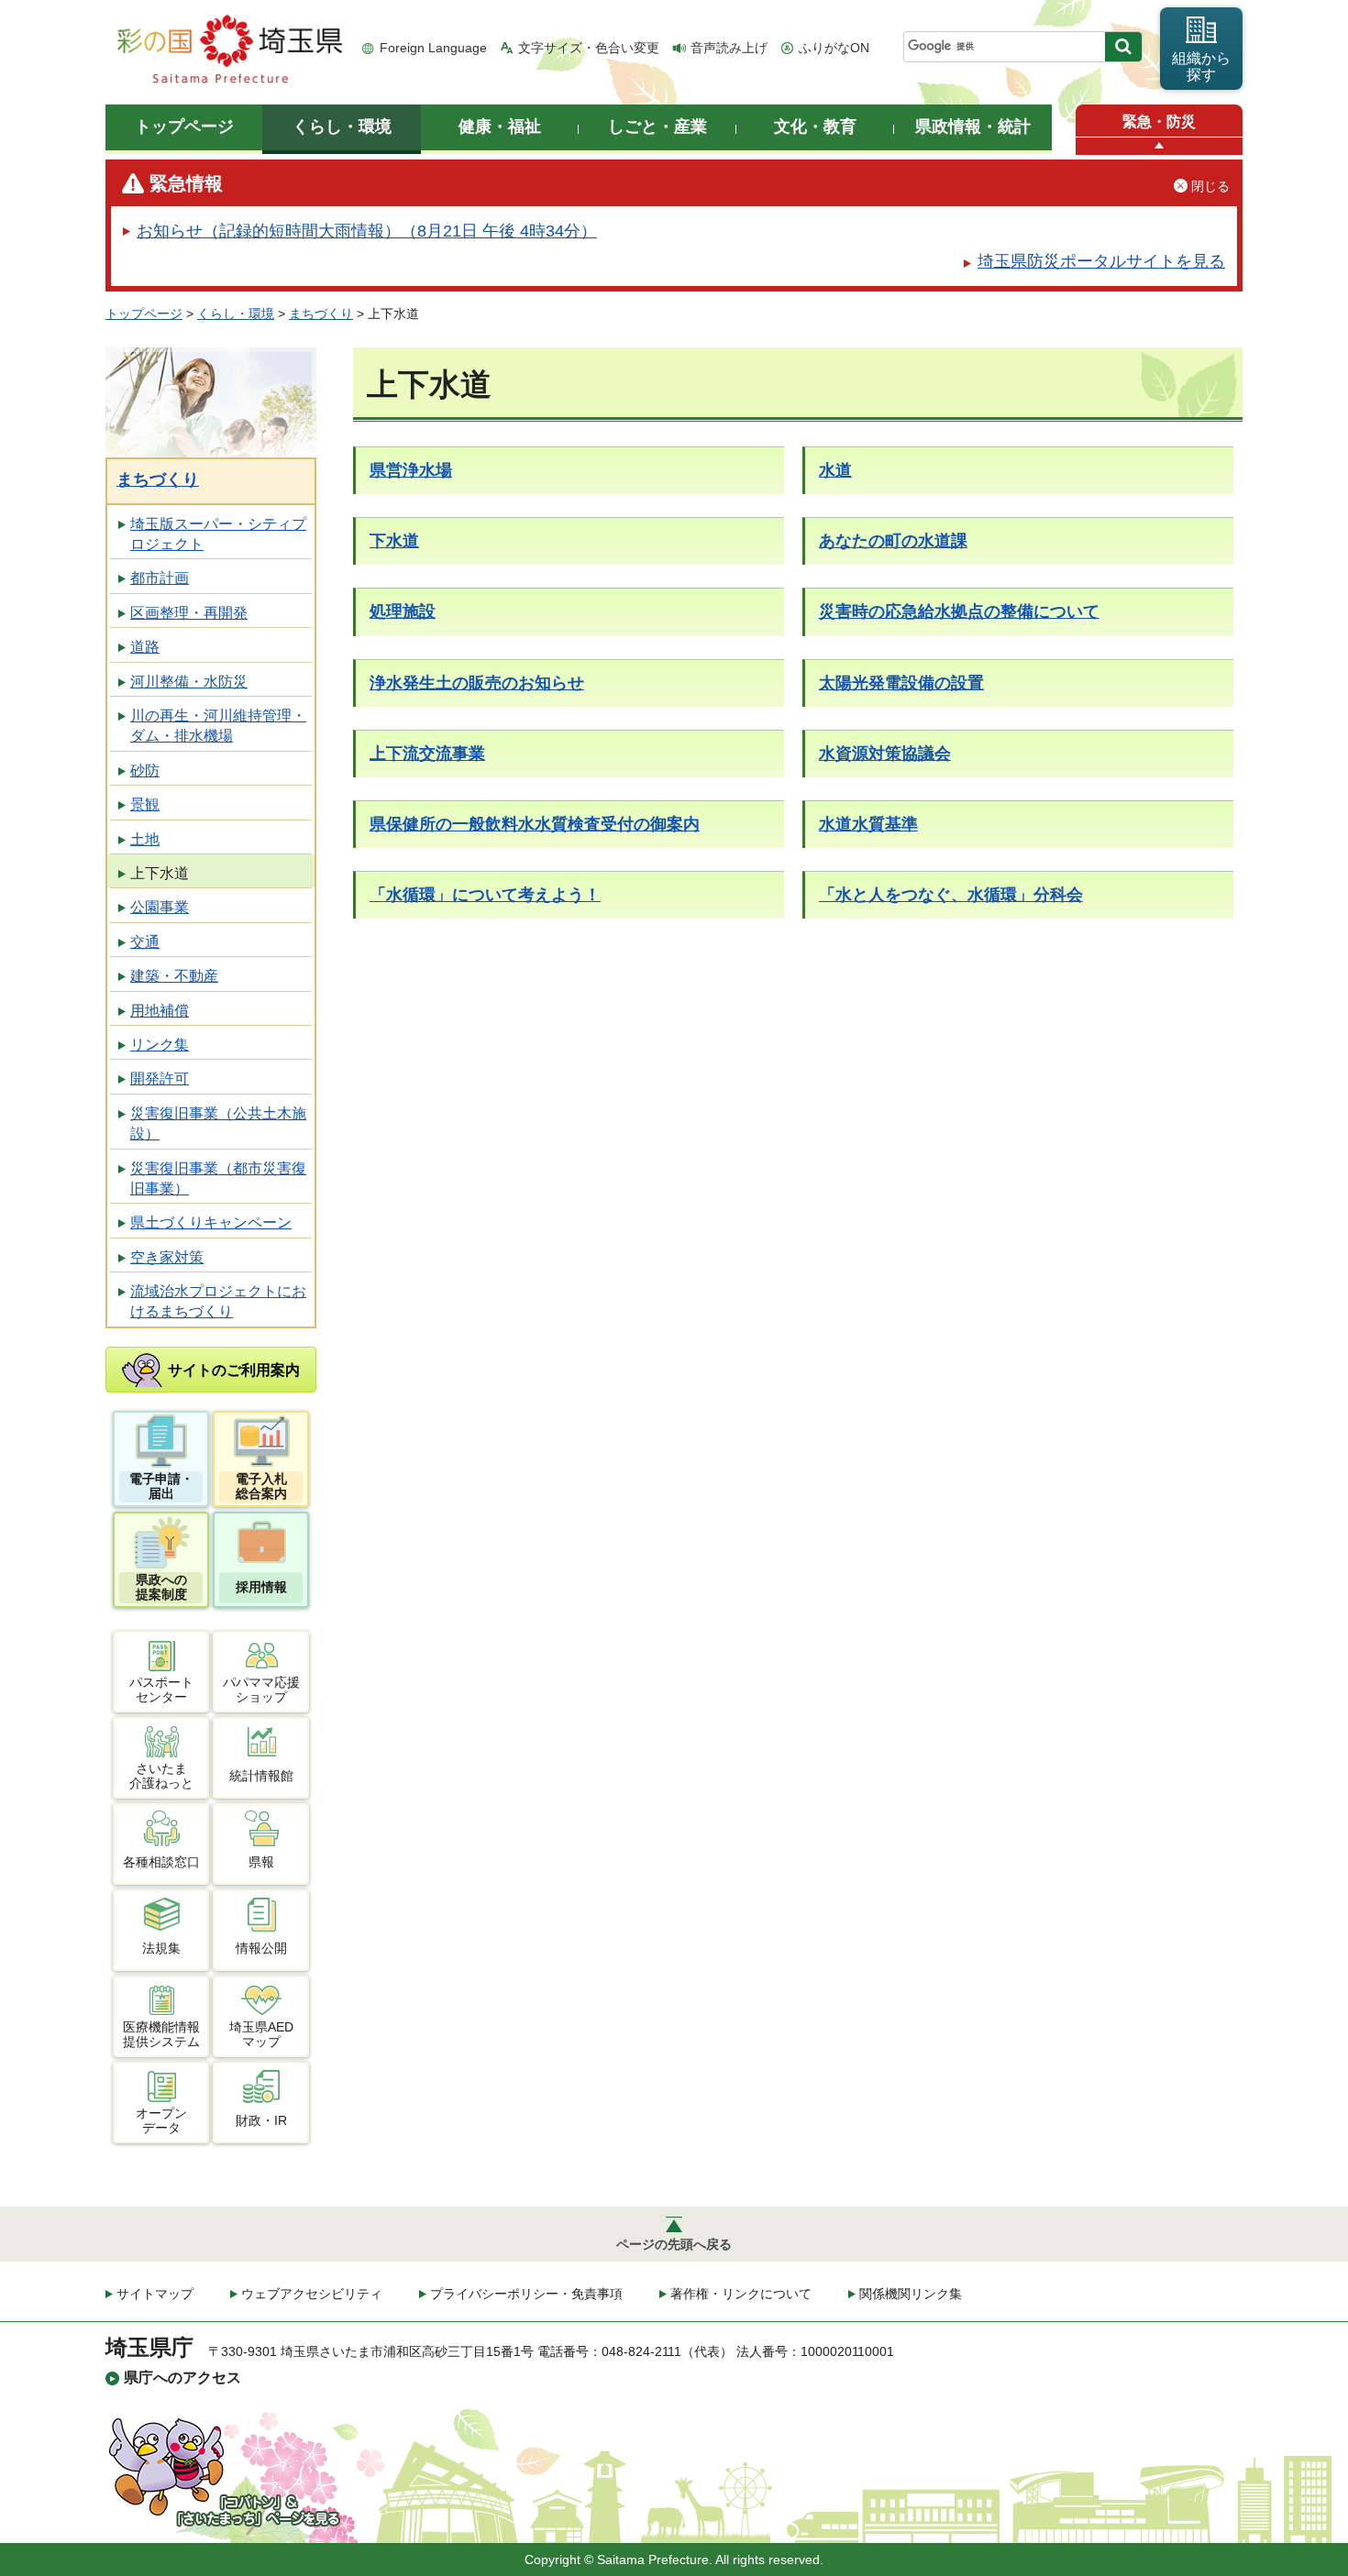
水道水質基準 (868, 824)
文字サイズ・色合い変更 (589, 48)
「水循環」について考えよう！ (485, 895)
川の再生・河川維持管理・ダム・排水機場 (218, 726)
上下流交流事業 (427, 754)
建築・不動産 (174, 976)
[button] (1159, 146)
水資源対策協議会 (885, 754)
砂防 (145, 771)
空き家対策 (167, 1257)
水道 (835, 470)
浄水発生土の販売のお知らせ (477, 683)
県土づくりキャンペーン (211, 1222)
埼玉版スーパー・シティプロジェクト (218, 534)
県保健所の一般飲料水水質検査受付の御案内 (535, 824)
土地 (145, 839)
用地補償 (160, 1011)
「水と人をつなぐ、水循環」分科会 (951, 895)
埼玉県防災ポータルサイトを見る (1101, 261)
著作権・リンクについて (741, 2294)
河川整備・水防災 (189, 682)
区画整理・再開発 (189, 613)
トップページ (144, 314)
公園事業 (160, 907)
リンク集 (160, 1045)
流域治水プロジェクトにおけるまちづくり (218, 1301)
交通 (145, 942)
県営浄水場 (411, 470)
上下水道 (160, 873)
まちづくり (321, 314)
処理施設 (403, 611)
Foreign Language (433, 48)
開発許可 (160, 1079)
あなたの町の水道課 (893, 541)
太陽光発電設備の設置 (901, 683)
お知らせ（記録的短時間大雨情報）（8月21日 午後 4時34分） (367, 231)
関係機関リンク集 (911, 2294)
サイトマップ (155, 2294)
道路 (145, 647)
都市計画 (160, 578)
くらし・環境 (236, 314)
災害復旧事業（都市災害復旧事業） (218, 1178)
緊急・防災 (1159, 121)
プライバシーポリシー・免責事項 (526, 2294)
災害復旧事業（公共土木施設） (218, 1123)
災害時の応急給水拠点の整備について (959, 611)
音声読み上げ (729, 48)
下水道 (394, 541)
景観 (145, 804)
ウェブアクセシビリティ (312, 2294)
